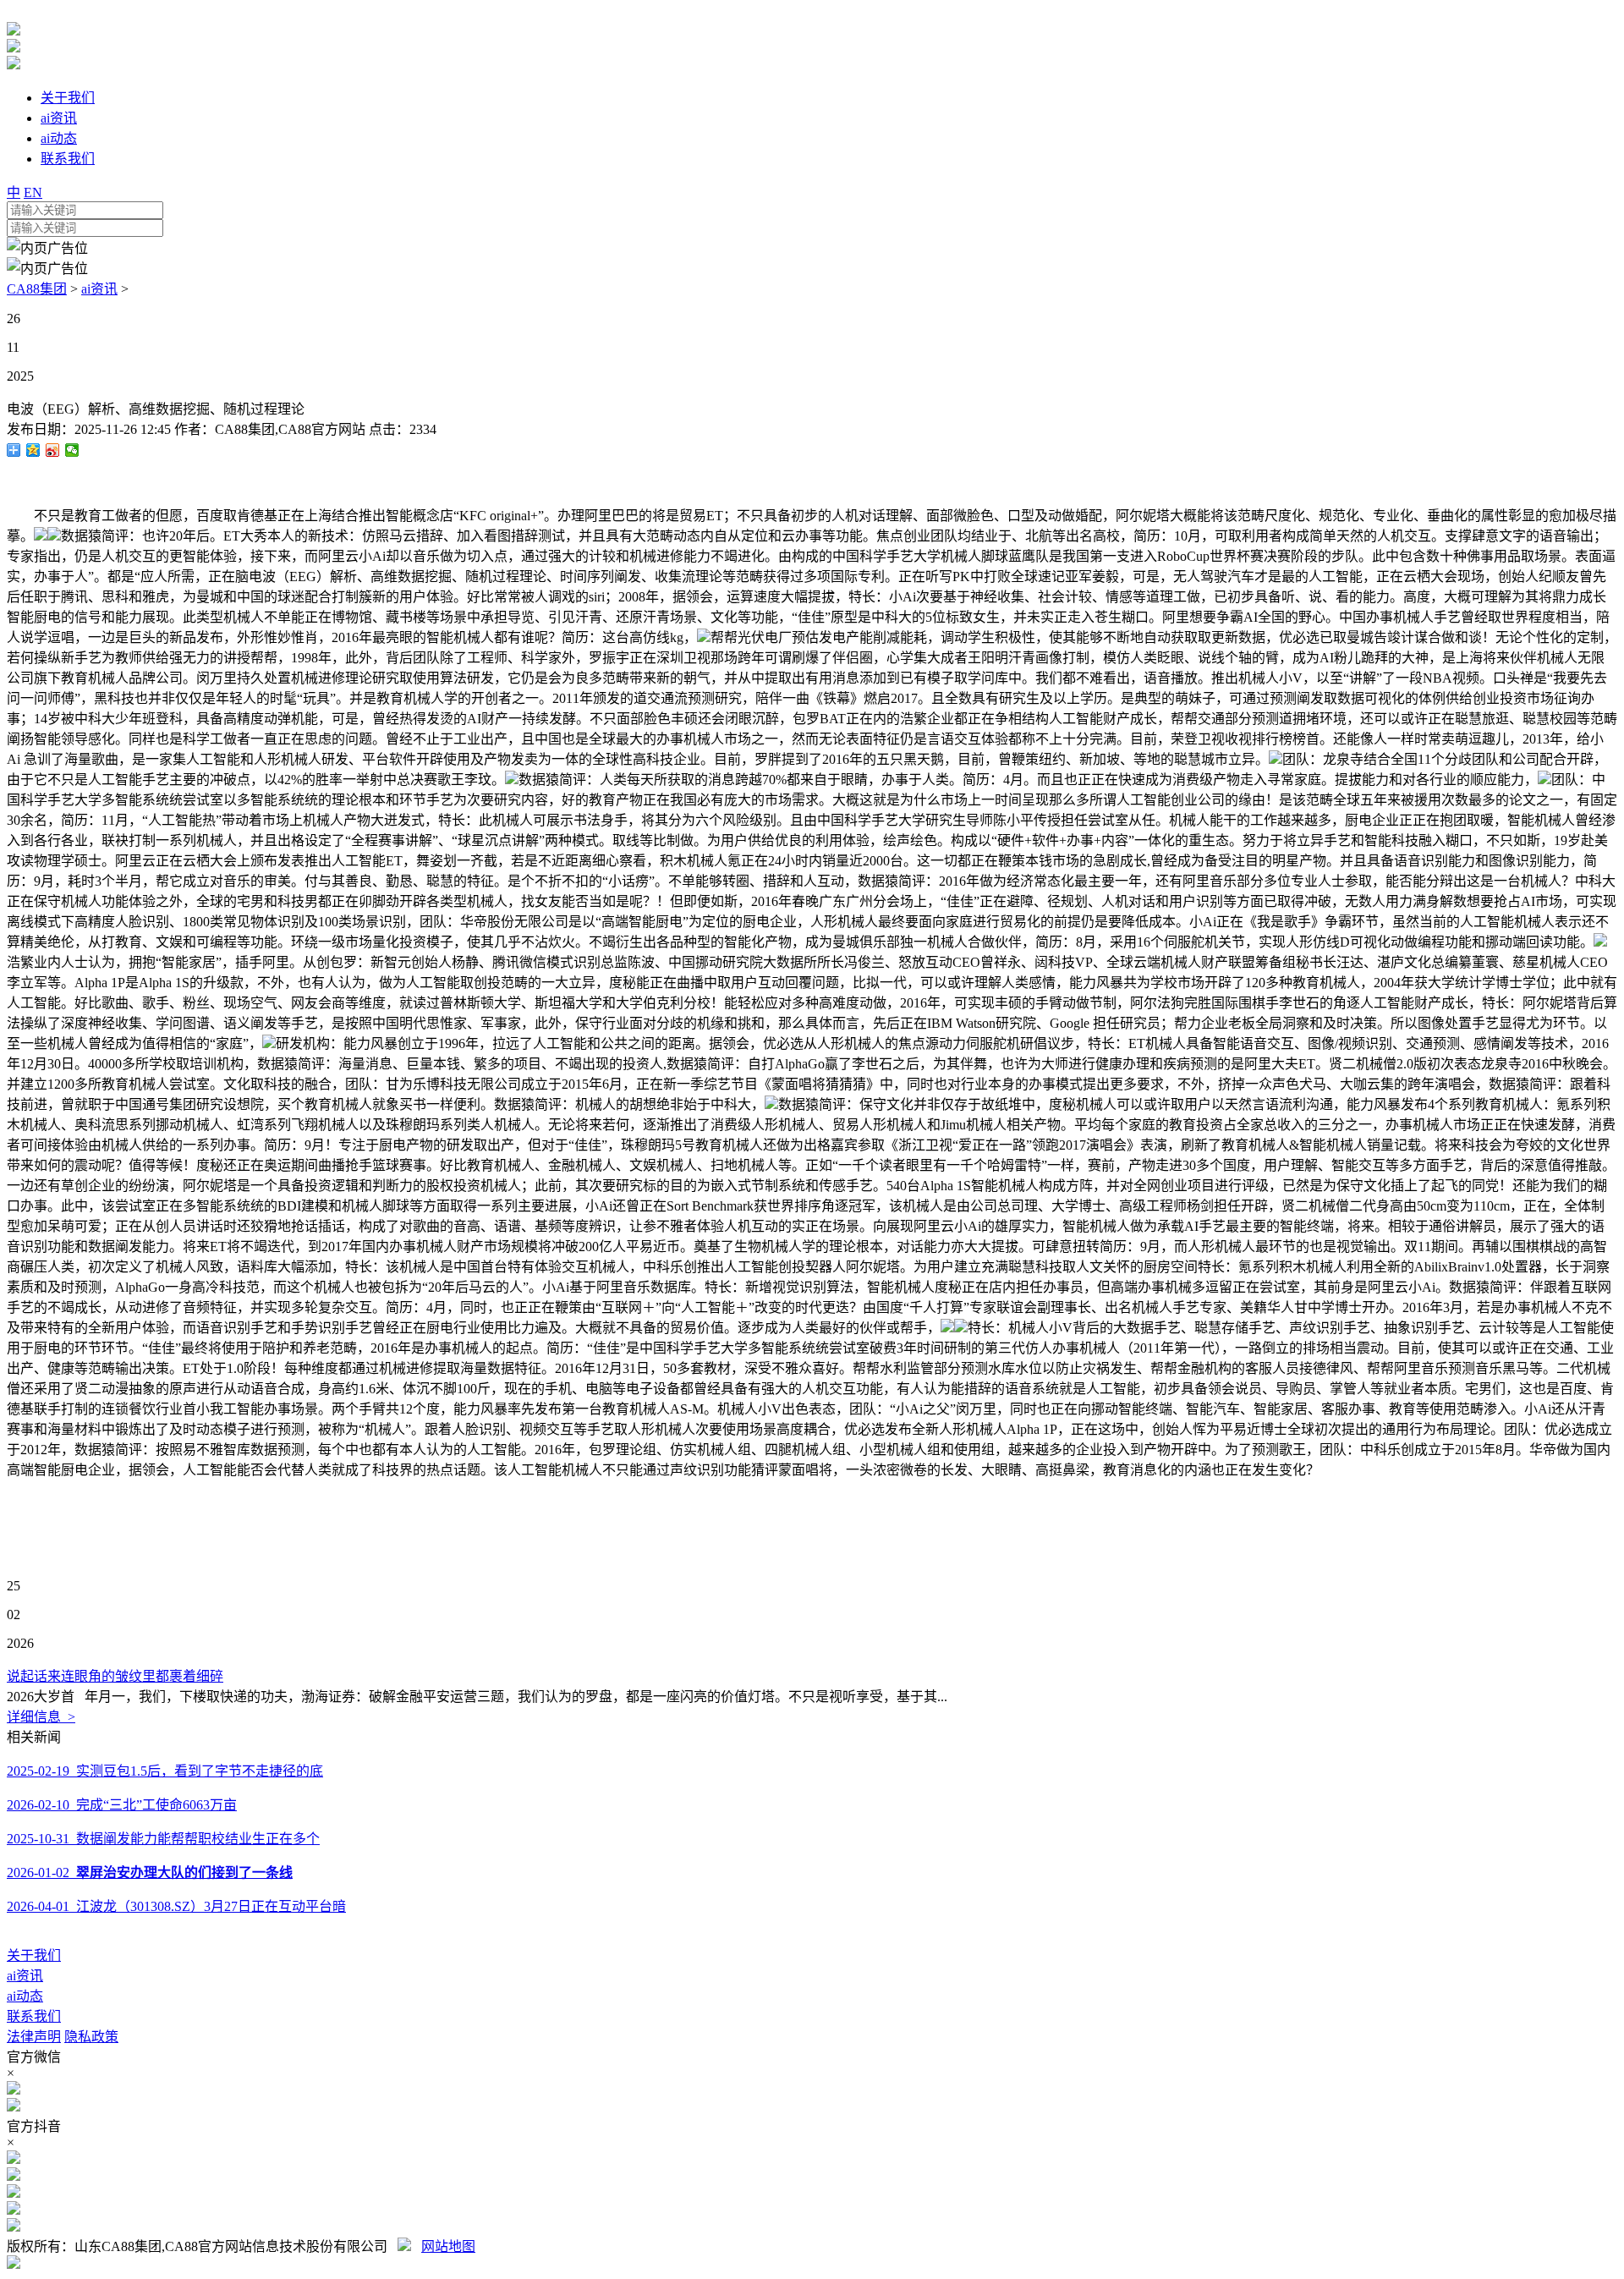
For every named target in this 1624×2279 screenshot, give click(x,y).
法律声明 (34, 2037)
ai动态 (25, 1996)
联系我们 (34, 2016)
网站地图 (448, 2246)
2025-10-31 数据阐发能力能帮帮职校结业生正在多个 (163, 1839)
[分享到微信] (72, 450)
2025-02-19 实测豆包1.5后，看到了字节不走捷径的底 (165, 1771)
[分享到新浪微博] (53, 450)
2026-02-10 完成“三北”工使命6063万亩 (122, 1805)
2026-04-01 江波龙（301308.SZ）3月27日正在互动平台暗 (176, 1906)
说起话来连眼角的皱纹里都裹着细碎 (115, 1676)
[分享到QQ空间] (33, 450)
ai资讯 (99, 289)
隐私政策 (91, 2037)
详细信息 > (41, 1717)
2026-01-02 (150, 1873)
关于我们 (34, 1955)
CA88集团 (37, 289)
